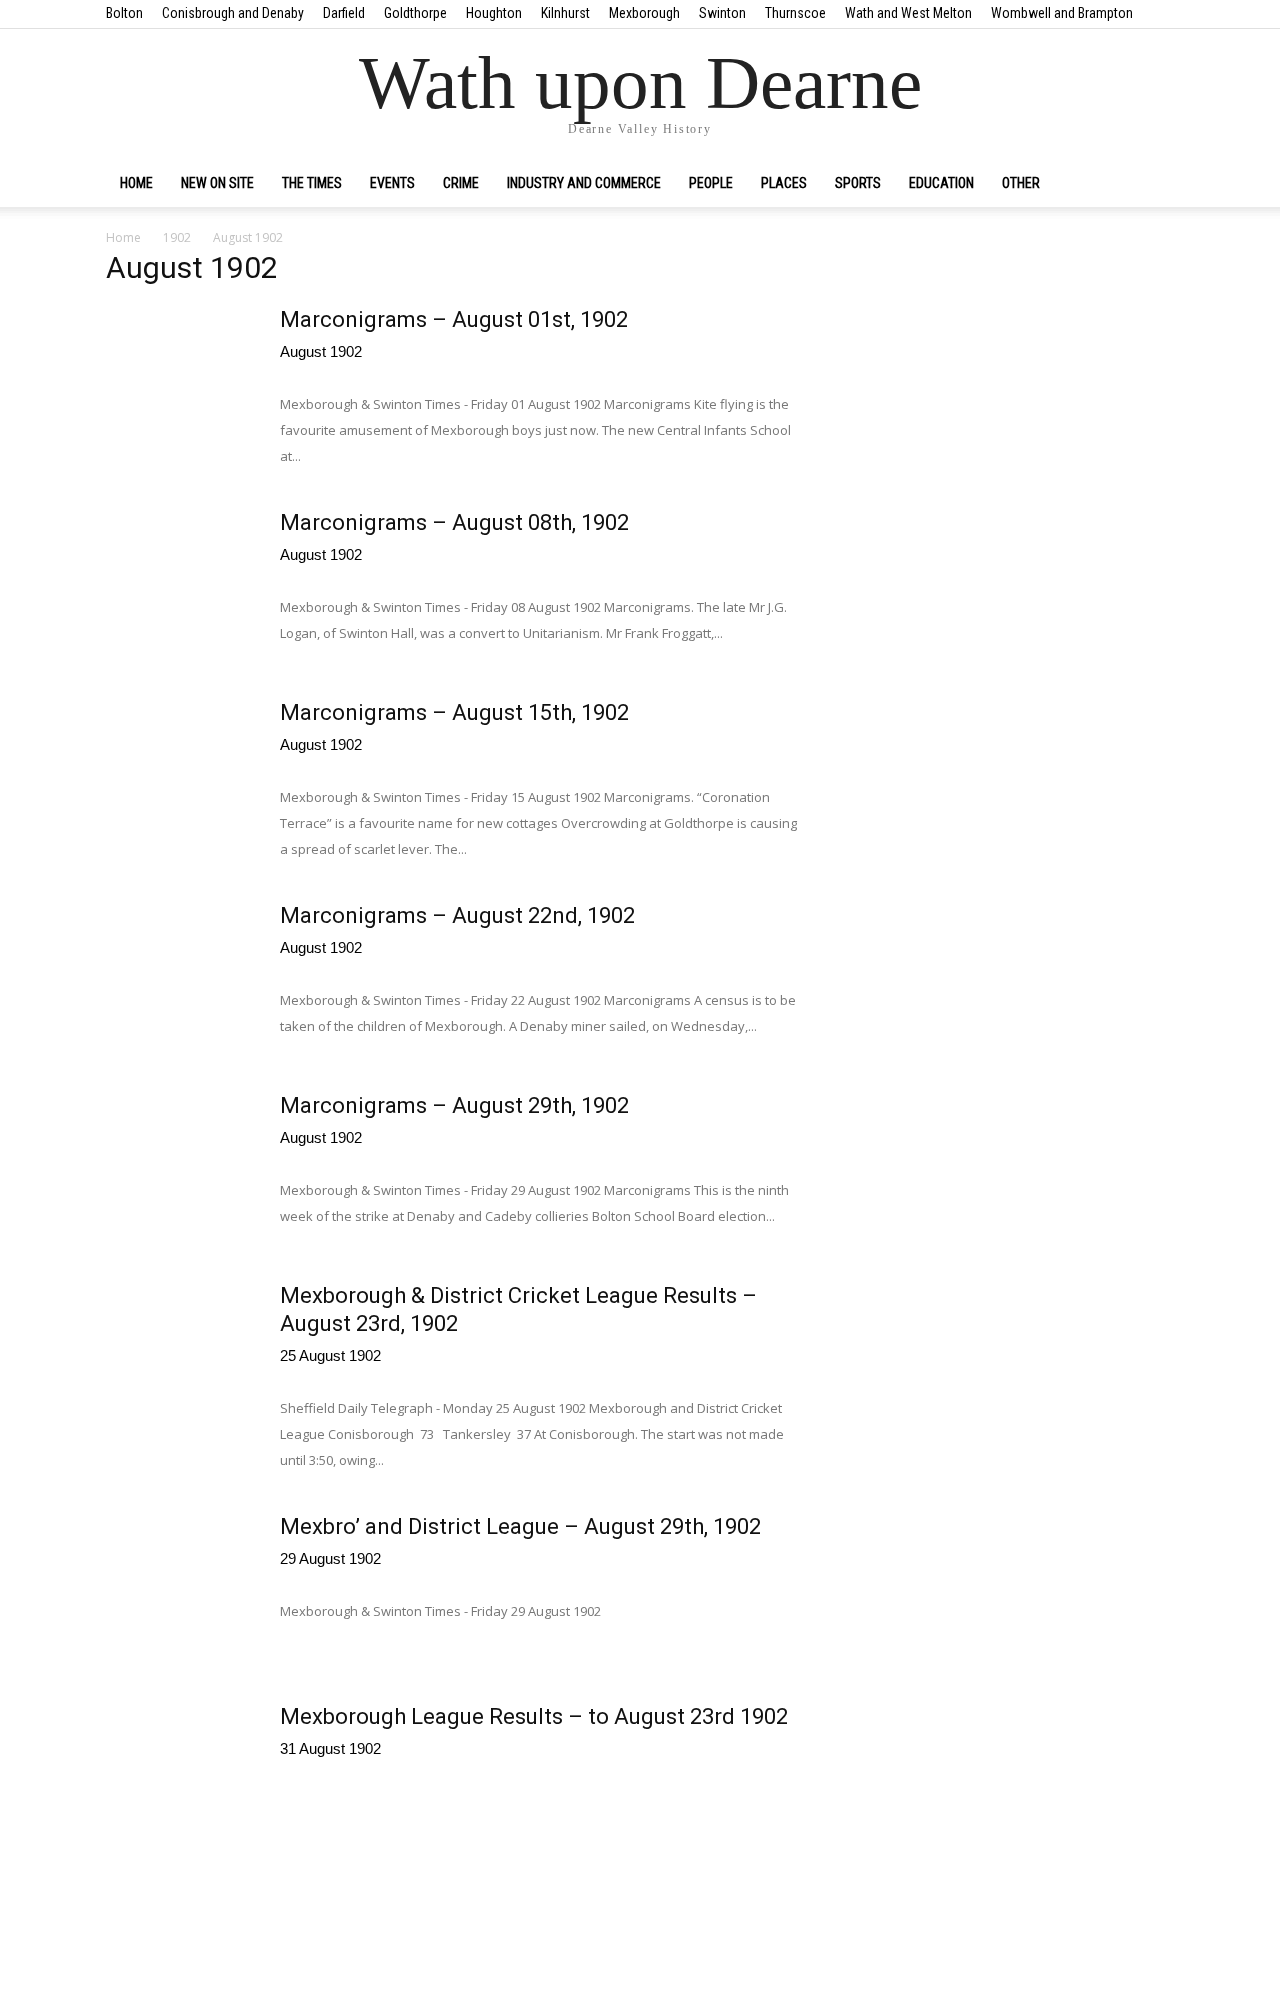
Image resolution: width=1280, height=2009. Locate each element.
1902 (177, 237)
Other (1021, 183)
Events (392, 183)
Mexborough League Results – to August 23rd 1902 (534, 1716)
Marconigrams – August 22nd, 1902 (457, 915)
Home (136, 183)
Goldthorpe (415, 13)
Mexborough (644, 13)
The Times (312, 183)
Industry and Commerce (584, 183)
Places (784, 183)
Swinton (722, 13)
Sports (858, 183)
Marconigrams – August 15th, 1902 (454, 712)
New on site (217, 183)
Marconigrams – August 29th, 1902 (454, 1105)
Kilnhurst (565, 13)
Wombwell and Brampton (1062, 13)
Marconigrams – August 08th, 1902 (454, 522)
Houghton (494, 13)
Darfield (344, 13)
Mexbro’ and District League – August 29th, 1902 (520, 1526)
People (711, 183)
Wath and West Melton (908, 13)
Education (941, 183)
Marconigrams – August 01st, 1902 (454, 319)
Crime (461, 183)
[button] (1150, 184)
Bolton (124, 13)
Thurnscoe (795, 13)
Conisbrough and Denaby (233, 13)
